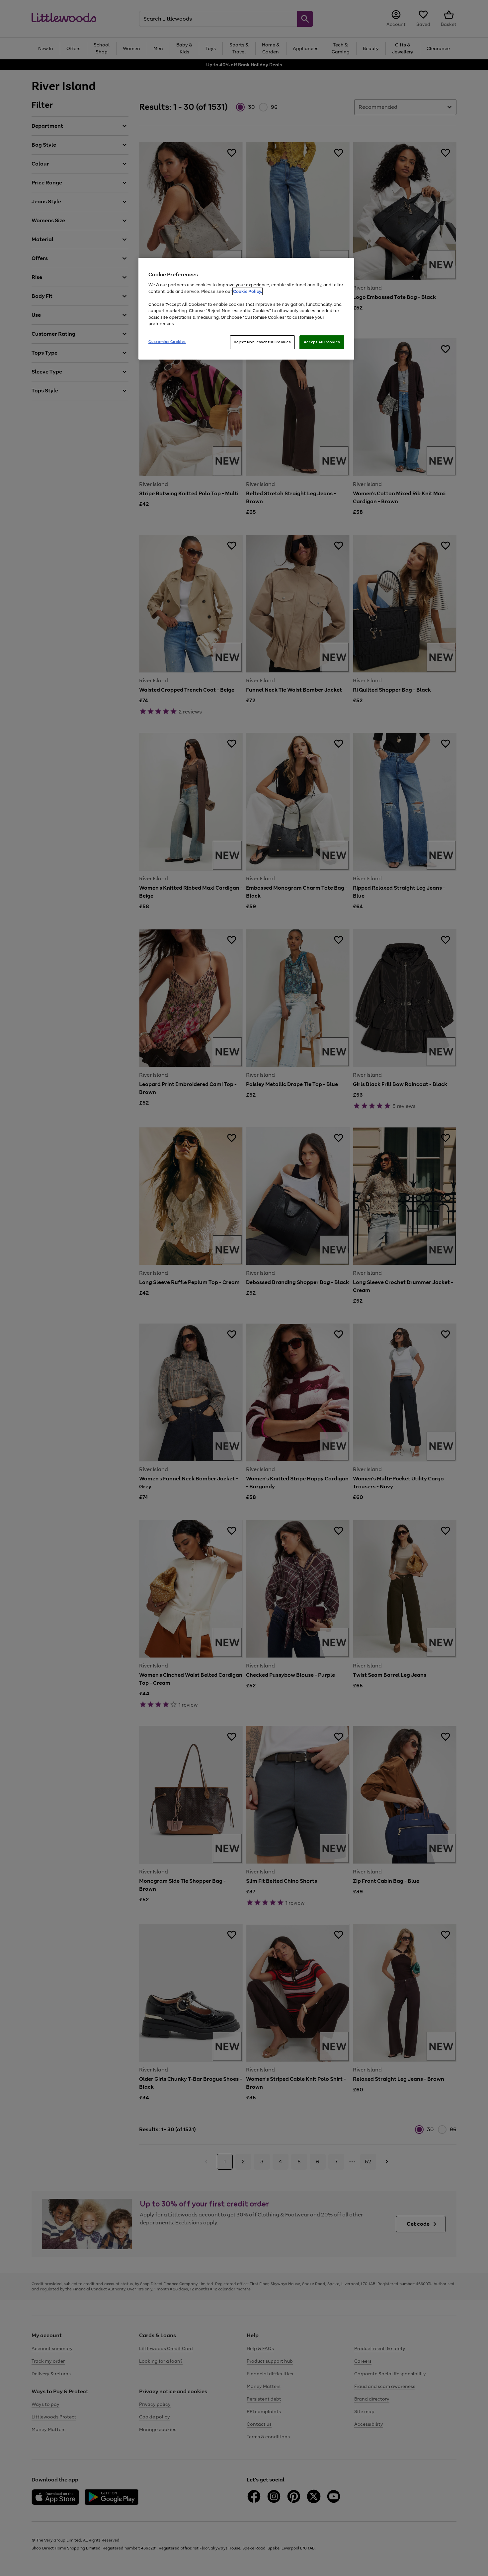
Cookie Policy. (247, 291)
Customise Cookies (167, 342)
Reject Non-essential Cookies (262, 342)
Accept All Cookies (322, 342)
